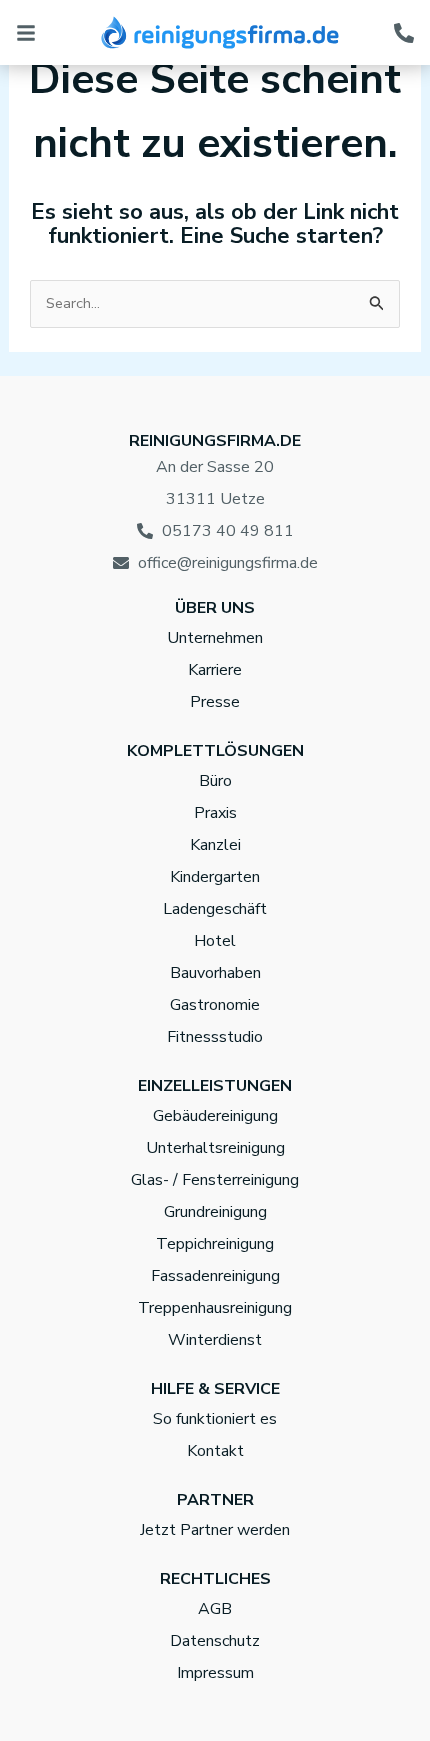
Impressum (215, 1673)
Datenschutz (215, 1641)
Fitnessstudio (215, 1037)
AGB (215, 1609)
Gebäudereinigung (215, 1116)
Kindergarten (215, 877)
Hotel (215, 941)
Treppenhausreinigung (215, 1308)
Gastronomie (215, 1005)
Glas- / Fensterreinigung (215, 1180)
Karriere (215, 670)
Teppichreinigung (215, 1244)
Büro (215, 781)
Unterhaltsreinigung (215, 1148)
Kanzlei (215, 845)
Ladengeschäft (215, 909)
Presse (215, 702)
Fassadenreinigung (215, 1276)
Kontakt (215, 1451)
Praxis (215, 813)
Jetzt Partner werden (215, 1530)
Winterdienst (215, 1340)
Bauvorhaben (215, 973)
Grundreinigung (215, 1212)
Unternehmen (215, 638)
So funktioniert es (215, 1419)
